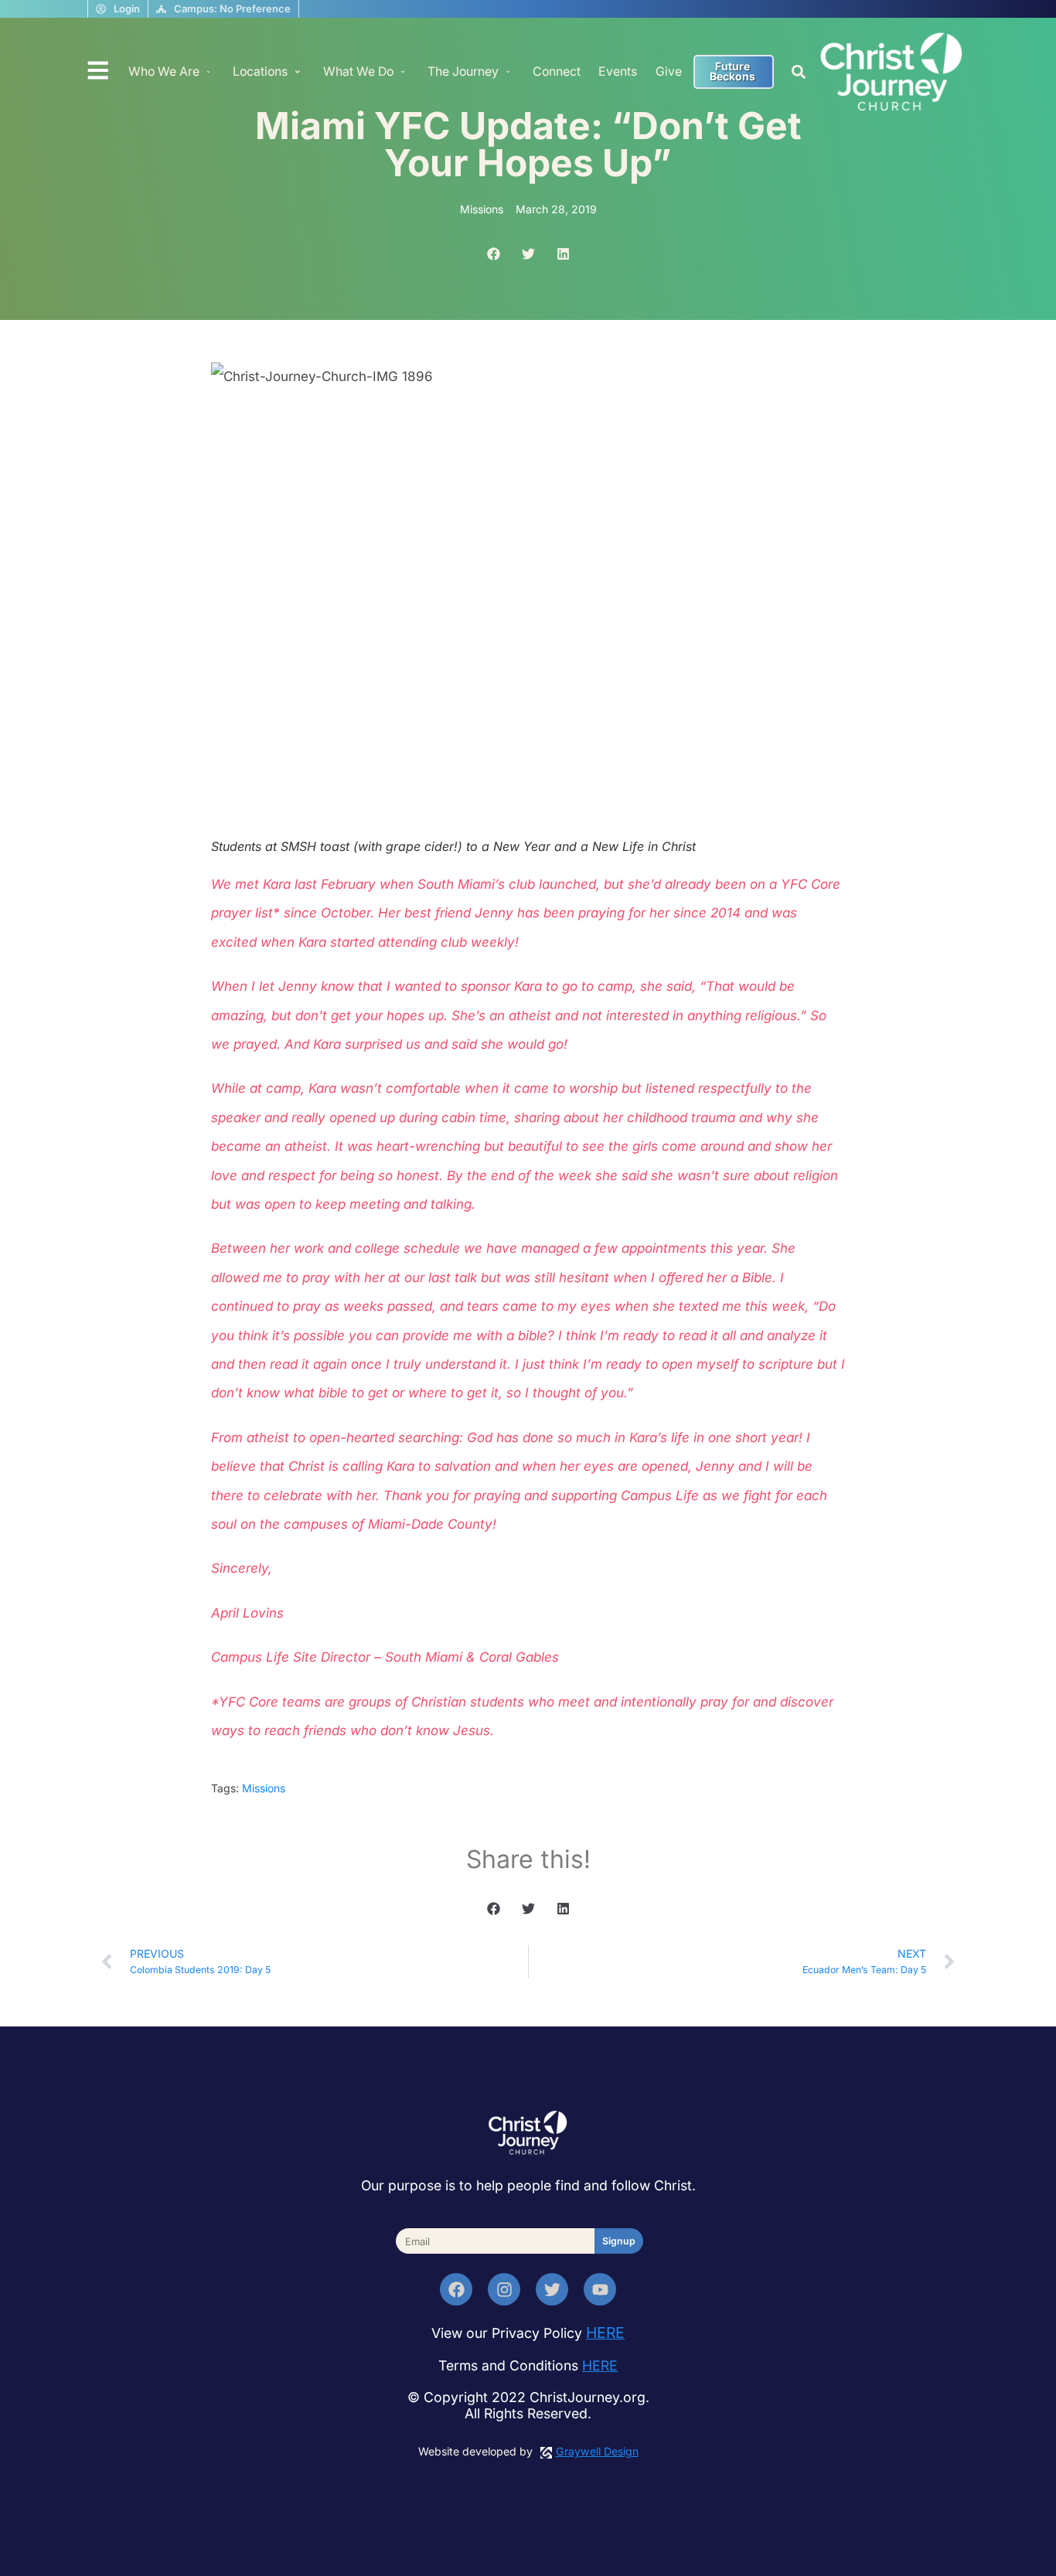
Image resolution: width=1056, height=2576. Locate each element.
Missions (264, 1788)
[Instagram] (504, 2289)
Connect (557, 71)
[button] (798, 72)
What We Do (358, 71)
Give (669, 71)
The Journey (463, 71)
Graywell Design (597, 2451)
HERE (605, 2333)
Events (618, 71)
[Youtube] (600, 2289)
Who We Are (164, 71)
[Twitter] (552, 2289)
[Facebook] (456, 2289)
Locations (260, 71)
